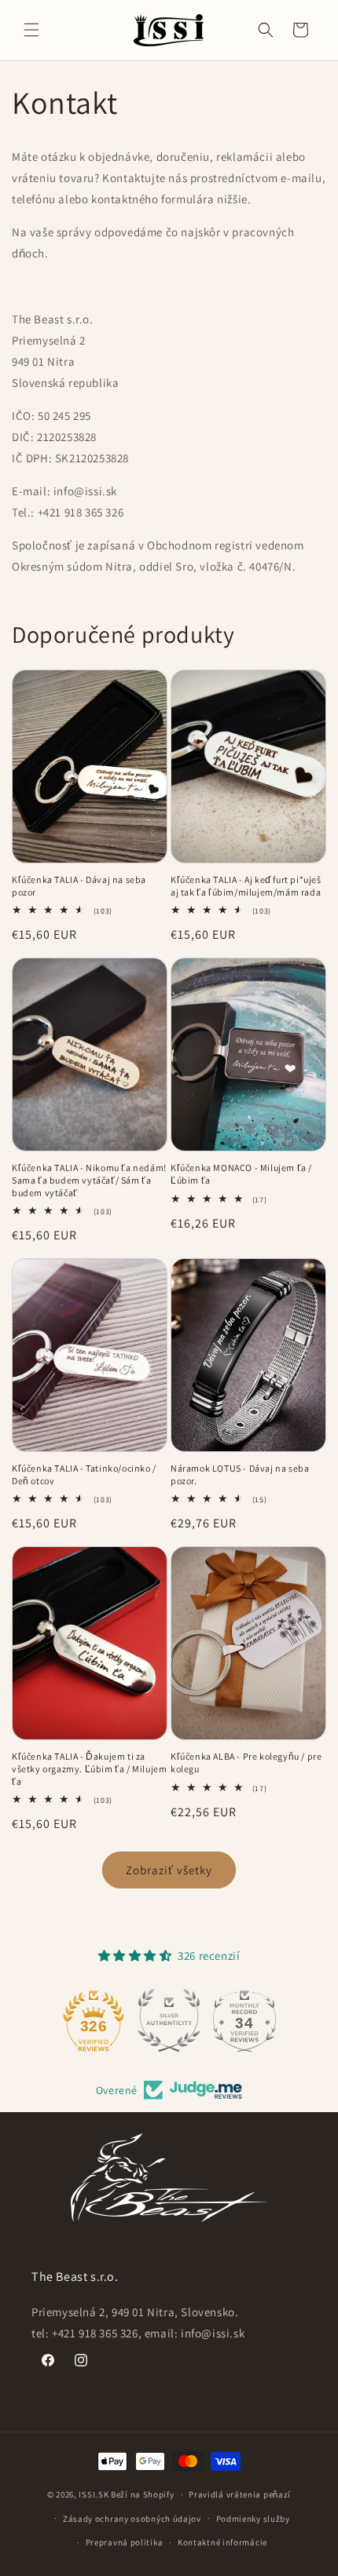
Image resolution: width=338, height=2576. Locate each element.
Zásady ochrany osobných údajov (132, 2519)
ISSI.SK (94, 2494)
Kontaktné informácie (222, 2542)
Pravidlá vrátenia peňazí (240, 2494)
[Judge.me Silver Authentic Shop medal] (169, 2020)
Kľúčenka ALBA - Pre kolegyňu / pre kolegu (246, 1762)
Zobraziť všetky (169, 1870)
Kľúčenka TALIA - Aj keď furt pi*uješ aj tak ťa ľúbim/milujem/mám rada (246, 886)
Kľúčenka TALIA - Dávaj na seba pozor (79, 886)
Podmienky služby (253, 2519)
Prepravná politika (125, 2542)
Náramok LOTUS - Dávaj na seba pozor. (240, 1474)
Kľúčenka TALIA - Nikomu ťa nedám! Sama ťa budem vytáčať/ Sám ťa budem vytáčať (89, 1180)
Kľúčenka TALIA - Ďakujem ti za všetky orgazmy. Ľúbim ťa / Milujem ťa (89, 1768)
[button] (31, 30)
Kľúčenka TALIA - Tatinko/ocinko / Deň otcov (84, 1474)
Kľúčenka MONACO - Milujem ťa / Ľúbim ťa (241, 1174)
